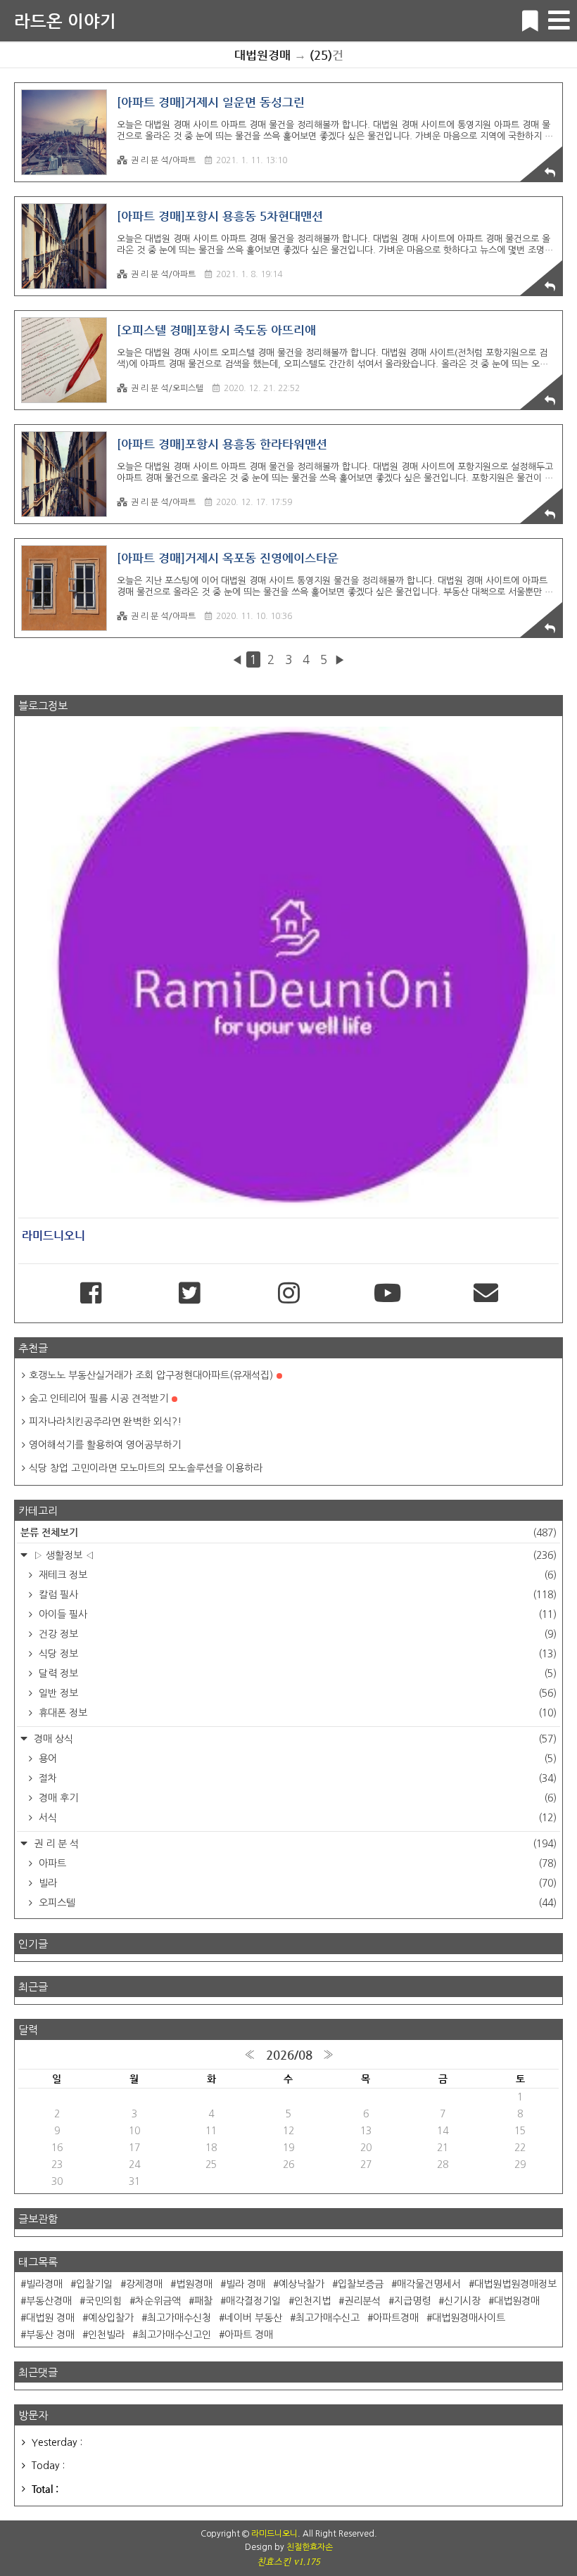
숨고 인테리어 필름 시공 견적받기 (99, 1398)
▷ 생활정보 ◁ (294, 1555)
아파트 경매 (249, 2335)
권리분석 (362, 2301)
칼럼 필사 (296, 1595)
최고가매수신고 (328, 2318)
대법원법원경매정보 (515, 2284)
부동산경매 (49, 2301)
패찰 (203, 2301)
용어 (296, 1759)
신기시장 (462, 2301)
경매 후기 (296, 1798)
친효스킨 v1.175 (288, 2562)
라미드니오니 (274, 2534)
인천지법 (312, 2301)
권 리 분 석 (294, 1844)
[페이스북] (91, 1294)
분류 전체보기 (288, 1532)
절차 (296, 1778)
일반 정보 (296, 1693)
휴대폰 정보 (296, 1713)
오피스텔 (296, 1903)
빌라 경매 (246, 2284)
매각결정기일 (253, 2301)
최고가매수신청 (179, 2318)
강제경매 (144, 2284)
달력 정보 (296, 1673)
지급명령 (412, 2301)
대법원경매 (517, 2301)
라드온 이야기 (65, 21)
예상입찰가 (111, 2318)
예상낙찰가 (302, 2284)
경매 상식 (294, 1739)
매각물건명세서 (429, 2284)
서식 (296, 1818)
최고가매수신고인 (175, 2335)
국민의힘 (103, 2301)
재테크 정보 (296, 1575)
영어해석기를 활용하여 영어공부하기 (105, 1445)
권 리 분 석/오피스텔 (167, 388)
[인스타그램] (288, 1294)
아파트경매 (396, 2318)
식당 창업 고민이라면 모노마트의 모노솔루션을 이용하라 (146, 1468)
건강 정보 (296, 1634)
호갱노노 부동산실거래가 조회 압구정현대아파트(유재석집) (151, 1375)
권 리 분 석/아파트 (163, 160)
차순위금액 (158, 2301)
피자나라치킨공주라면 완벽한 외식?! (105, 1422)
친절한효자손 (310, 2547)
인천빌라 (106, 2335)
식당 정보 (296, 1654)
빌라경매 (44, 2284)
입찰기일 (94, 2284)
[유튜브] (387, 1294)
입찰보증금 (361, 2284)
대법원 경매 (50, 2318)
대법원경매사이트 (469, 2318)
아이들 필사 (296, 1614)
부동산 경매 (50, 2335)
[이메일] (486, 1294)
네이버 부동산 (253, 2318)
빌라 (296, 1883)
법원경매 (194, 2284)
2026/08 (289, 2055)
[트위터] (189, 1294)
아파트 (296, 1863)
